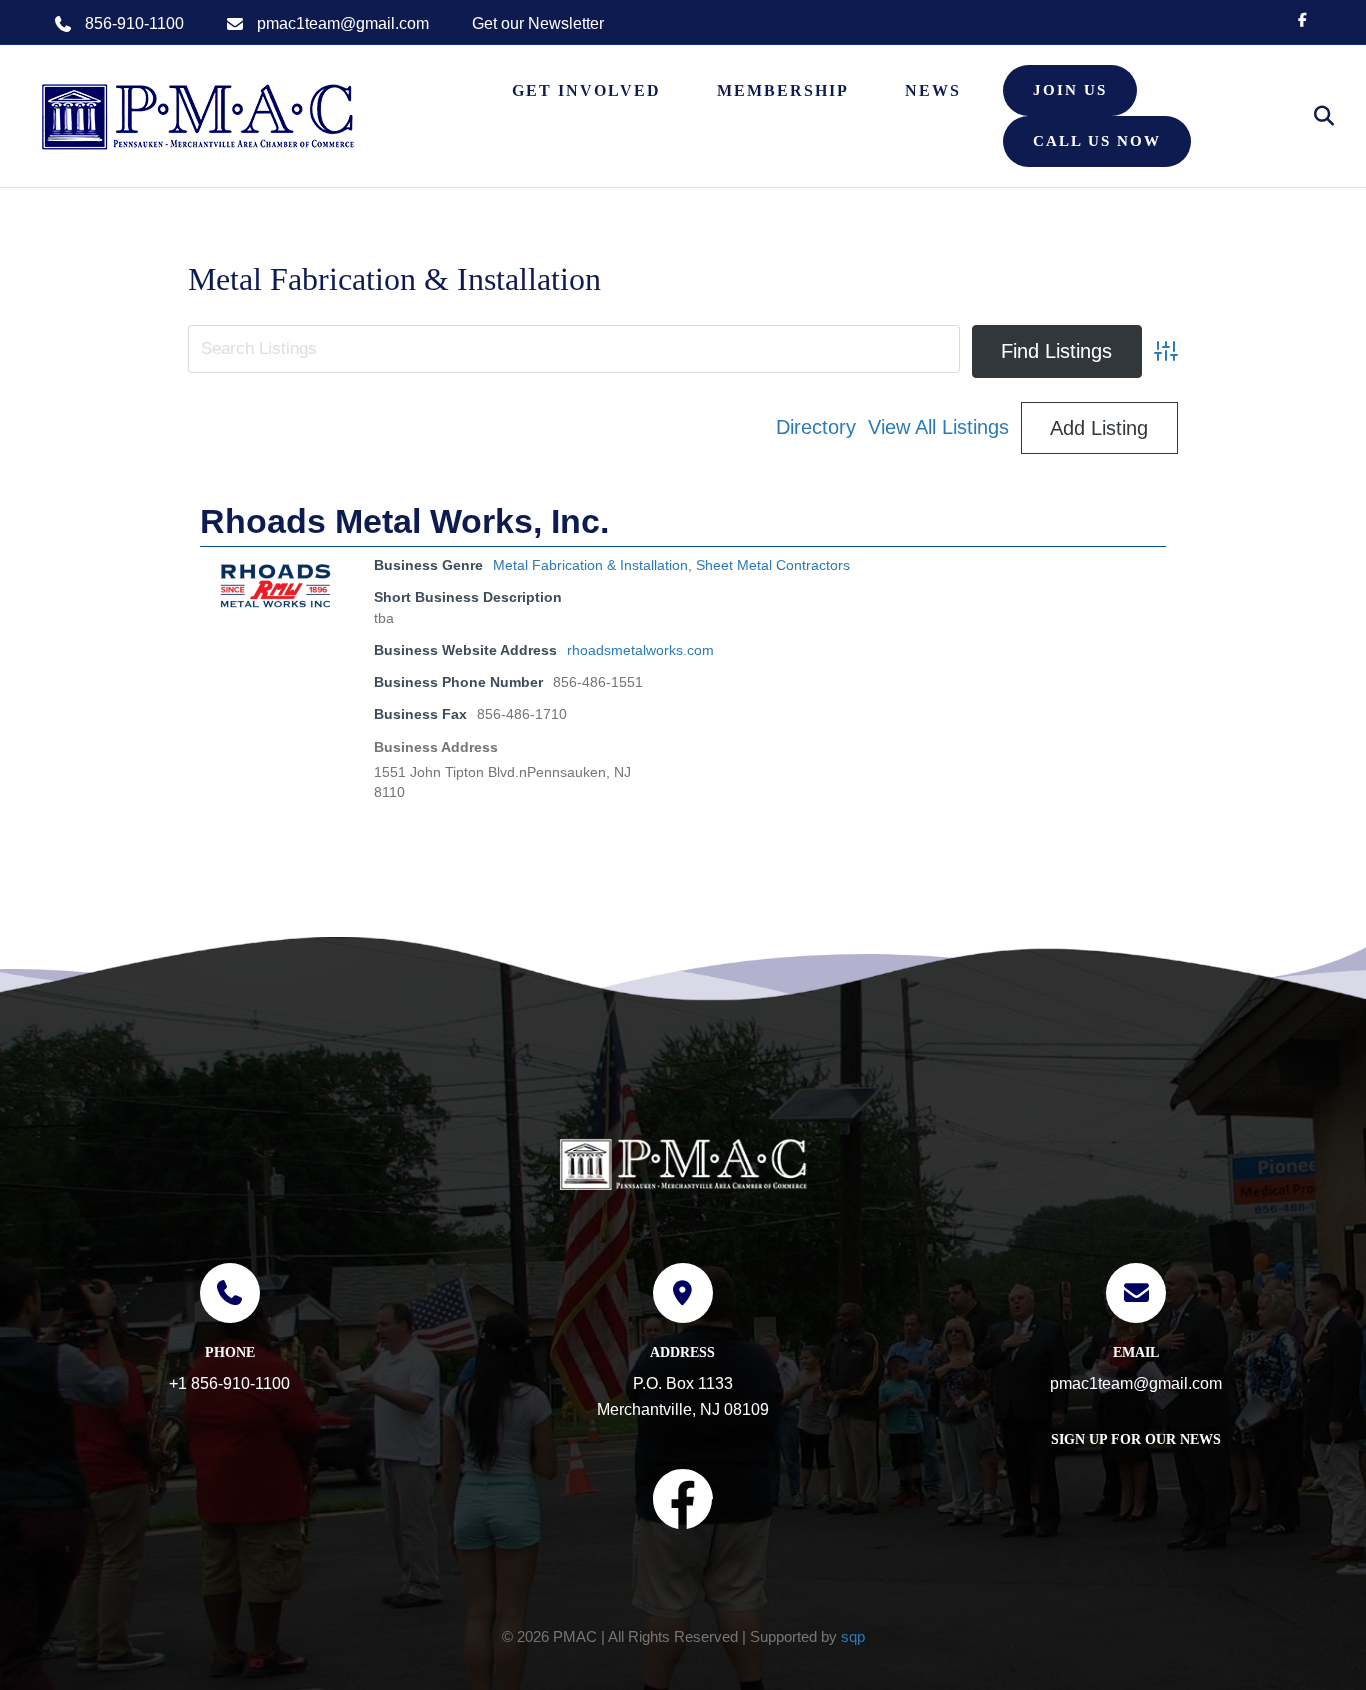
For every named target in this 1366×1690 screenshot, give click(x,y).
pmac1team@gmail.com (343, 23)
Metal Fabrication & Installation (590, 565)
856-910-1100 (134, 23)
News (933, 90)
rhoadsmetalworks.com (640, 650)
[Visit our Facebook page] (683, 1503)
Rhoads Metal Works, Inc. (404, 521)
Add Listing (1099, 428)
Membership (783, 90)
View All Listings (938, 427)
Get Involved (586, 90)
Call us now (1097, 141)
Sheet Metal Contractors (773, 565)
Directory (816, 427)
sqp (853, 1636)
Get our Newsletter (538, 23)
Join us (1070, 90)
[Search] (1313, 116)
